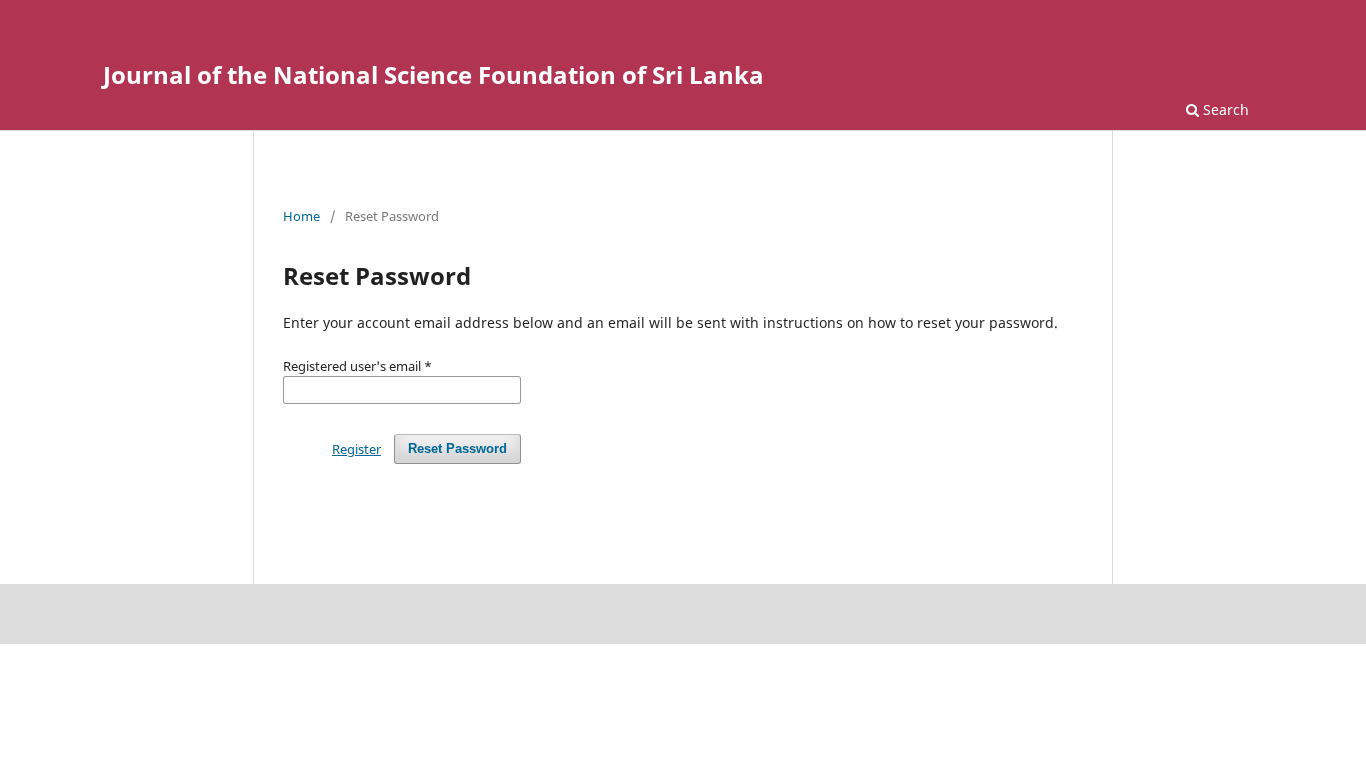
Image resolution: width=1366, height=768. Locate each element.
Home (301, 216)
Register (356, 449)
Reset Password (457, 448)
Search (1224, 109)
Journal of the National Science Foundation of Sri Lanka (433, 74)
